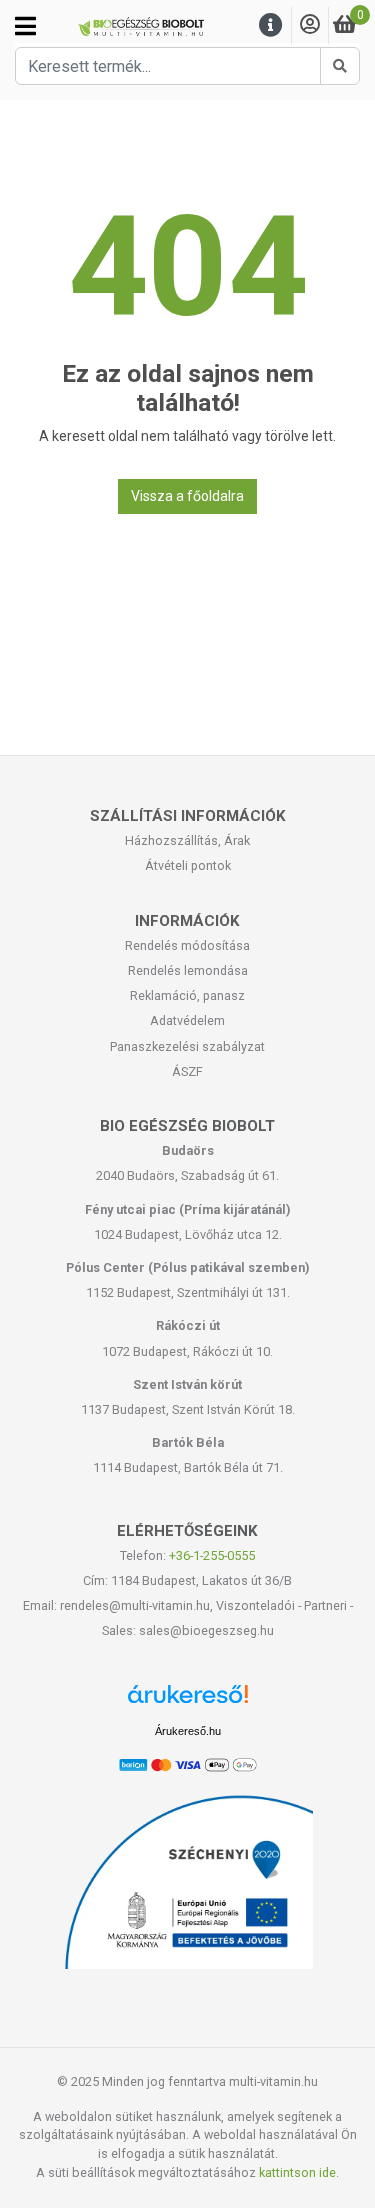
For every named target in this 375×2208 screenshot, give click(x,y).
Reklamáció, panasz (187, 995)
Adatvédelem (187, 1020)
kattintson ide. (299, 2172)
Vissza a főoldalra (187, 496)
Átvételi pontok (188, 865)
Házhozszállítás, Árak (187, 840)
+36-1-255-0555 (212, 1555)
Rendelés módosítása (187, 945)
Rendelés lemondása (188, 970)
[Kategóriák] (25, 26)
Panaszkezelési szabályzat (187, 1046)
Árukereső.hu (188, 1731)
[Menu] (271, 25)
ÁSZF (187, 1071)
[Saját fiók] (310, 25)
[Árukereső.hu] (188, 1701)
